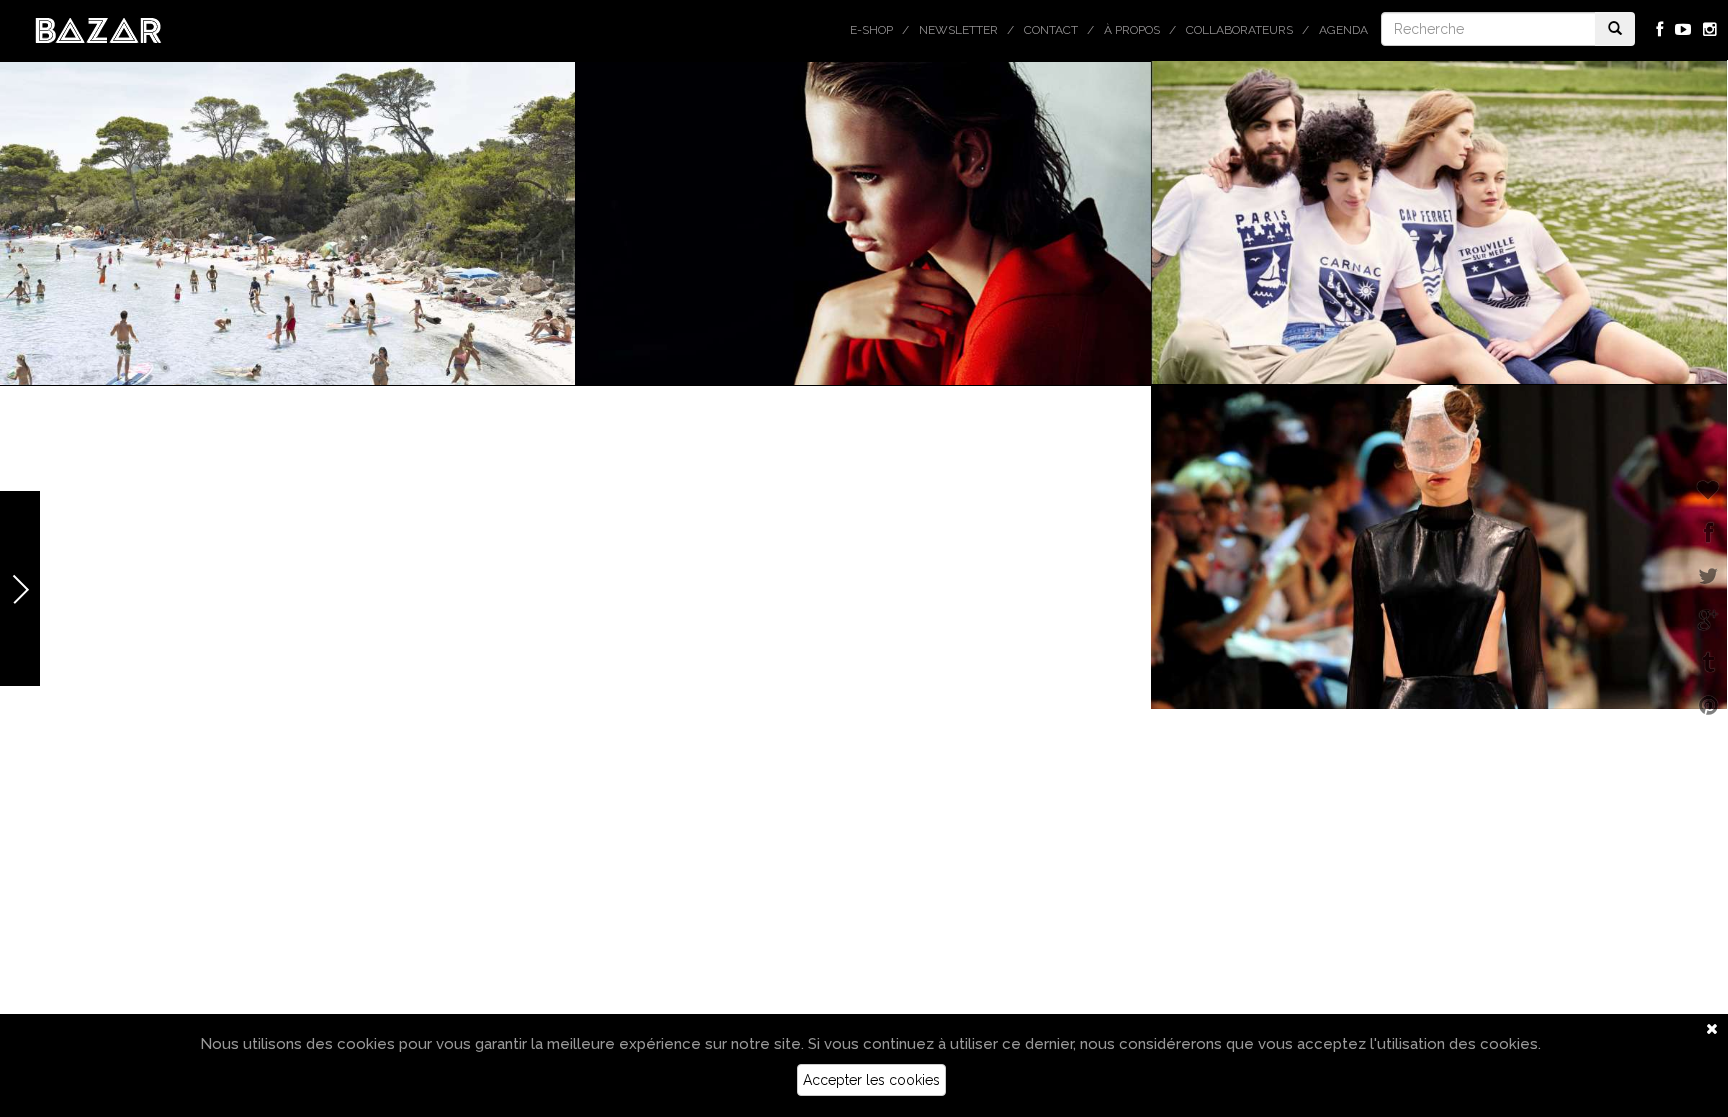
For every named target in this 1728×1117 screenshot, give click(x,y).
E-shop (871, 30)
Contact (1051, 30)
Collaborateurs (1239, 30)
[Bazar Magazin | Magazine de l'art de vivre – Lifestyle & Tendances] (98, 29)
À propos (1132, 30)
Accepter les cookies (871, 1080)
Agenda (1343, 30)
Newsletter (958, 30)
